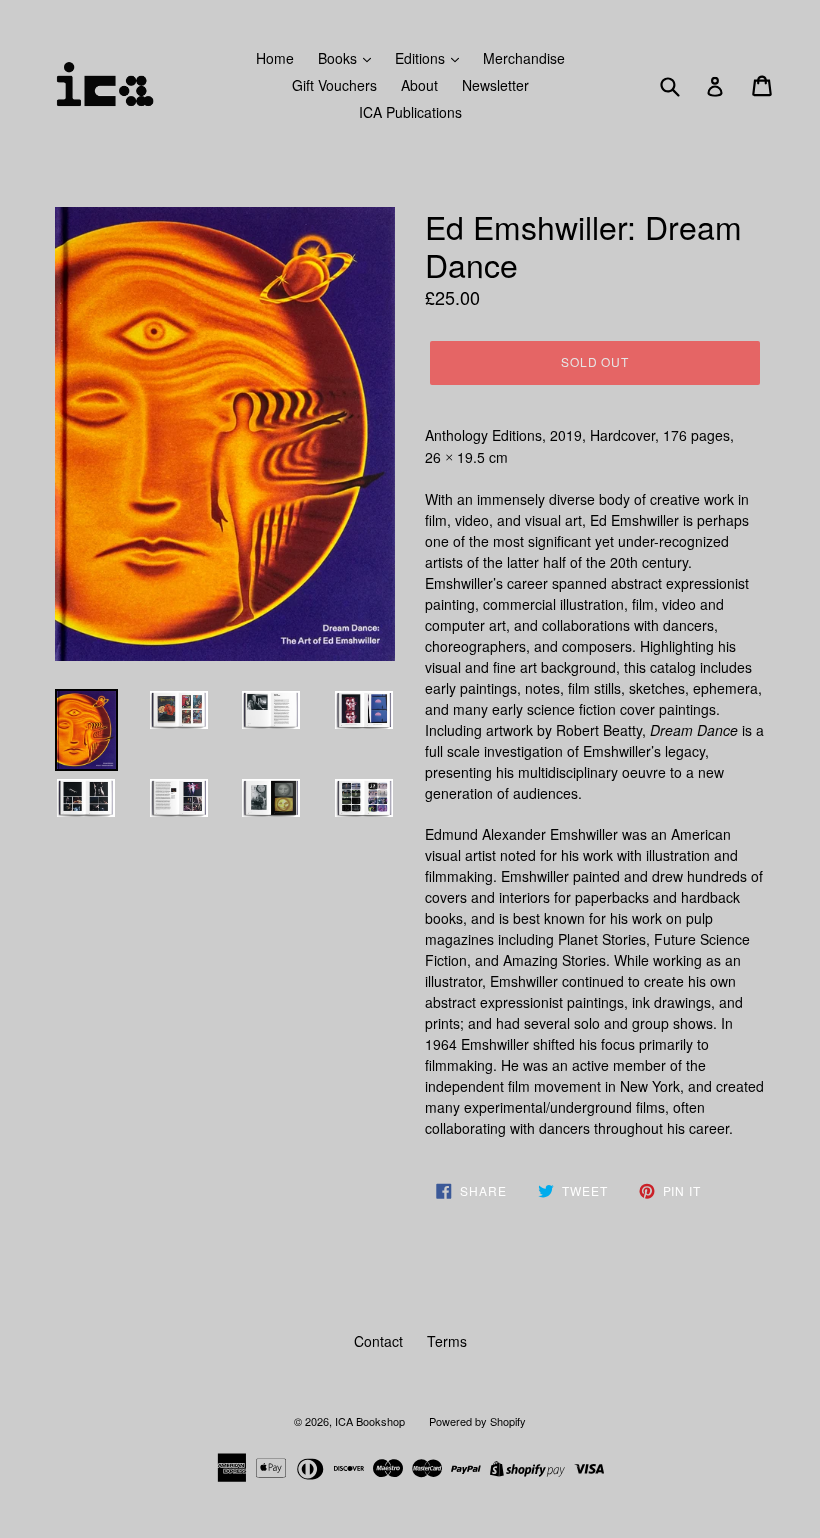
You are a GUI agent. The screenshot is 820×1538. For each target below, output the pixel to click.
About (419, 85)
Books (339, 58)
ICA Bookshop (370, 1421)
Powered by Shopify (477, 1421)
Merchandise (524, 58)
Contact (378, 1341)
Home (275, 58)
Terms (447, 1341)
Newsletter (495, 85)
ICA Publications (410, 112)
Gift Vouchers (334, 85)
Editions (422, 58)
